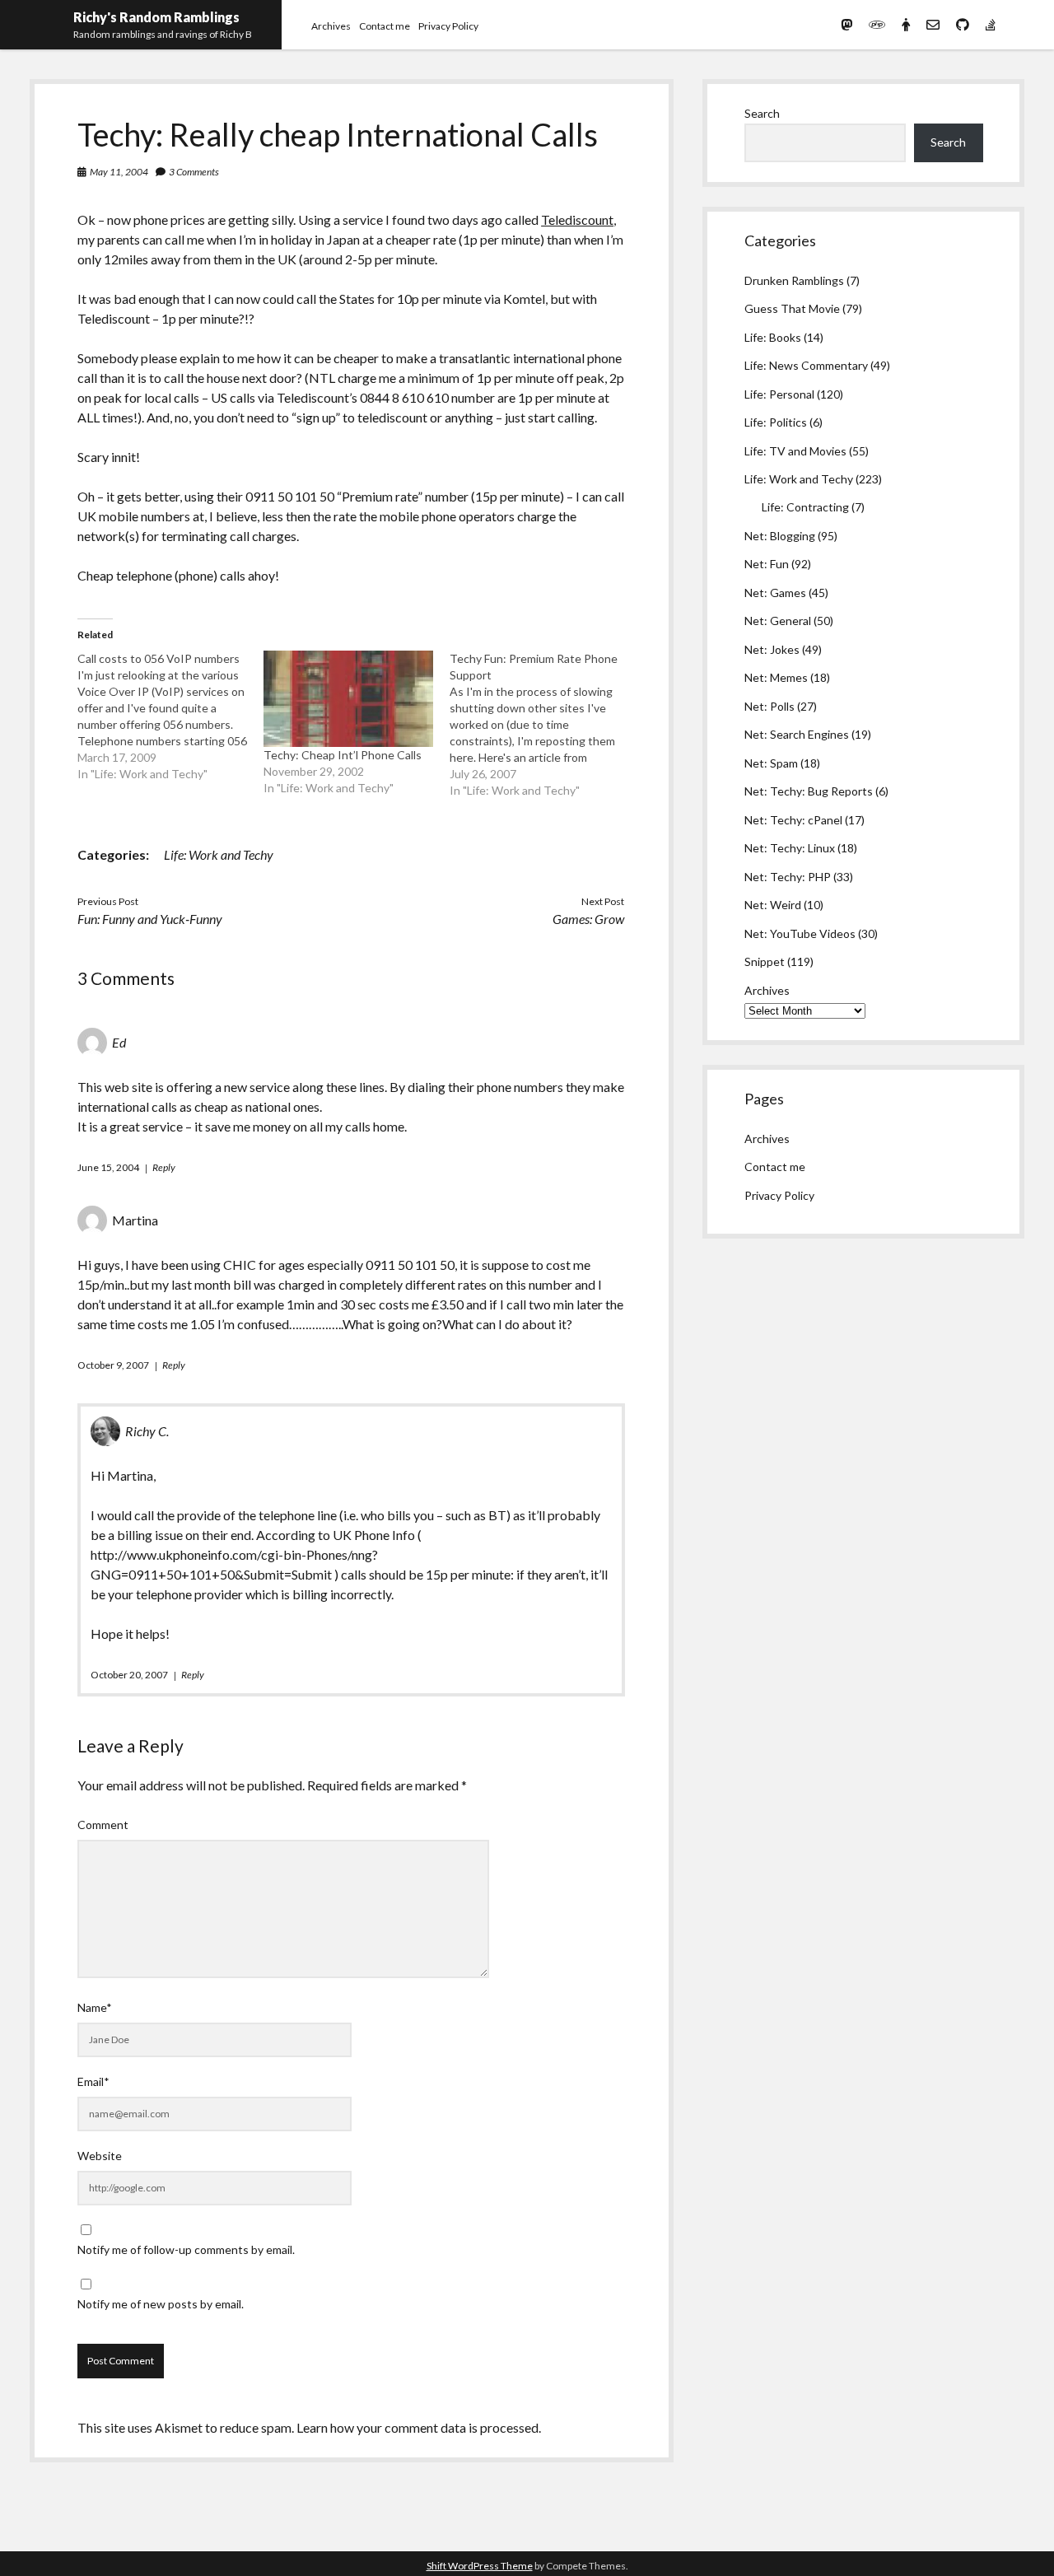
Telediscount (577, 219)
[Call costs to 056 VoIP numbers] (170, 716)
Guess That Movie (792, 308)
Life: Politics (776, 422)
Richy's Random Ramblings (156, 17)
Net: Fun (767, 564)
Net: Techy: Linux (790, 848)
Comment (103, 1825)
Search (762, 113)
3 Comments (194, 172)
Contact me (385, 26)
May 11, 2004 (119, 172)
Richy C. (147, 1431)
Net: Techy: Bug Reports (809, 791)
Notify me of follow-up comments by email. (186, 2249)
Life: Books (773, 337)
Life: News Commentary (806, 365)
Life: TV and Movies (795, 451)
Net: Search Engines (797, 734)
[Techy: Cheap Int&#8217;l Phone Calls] (348, 699)
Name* (95, 2007)
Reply (164, 1167)
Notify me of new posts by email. (161, 2304)
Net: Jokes (772, 649)
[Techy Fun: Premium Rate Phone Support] (543, 725)
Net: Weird (773, 905)
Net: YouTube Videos (800, 933)
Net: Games (775, 593)
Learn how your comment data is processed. (419, 2427)
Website (100, 2156)
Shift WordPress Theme (480, 2566)
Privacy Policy (448, 26)
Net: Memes (776, 677)
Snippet (765, 961)
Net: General (778, 621)
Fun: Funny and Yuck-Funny (150, 919)
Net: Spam (771, 763)
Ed (119, 1042)
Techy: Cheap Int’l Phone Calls (343, 755)
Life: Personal (779, 394)
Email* (93, 2081)
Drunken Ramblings (794, 280)
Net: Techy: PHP (788, 877)
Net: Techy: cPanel (793, 820)
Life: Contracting (805, 507)
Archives (331, 26)
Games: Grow (588, 919)
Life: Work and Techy (219, 854)
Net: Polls (770, 706)
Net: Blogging (780, 536)
